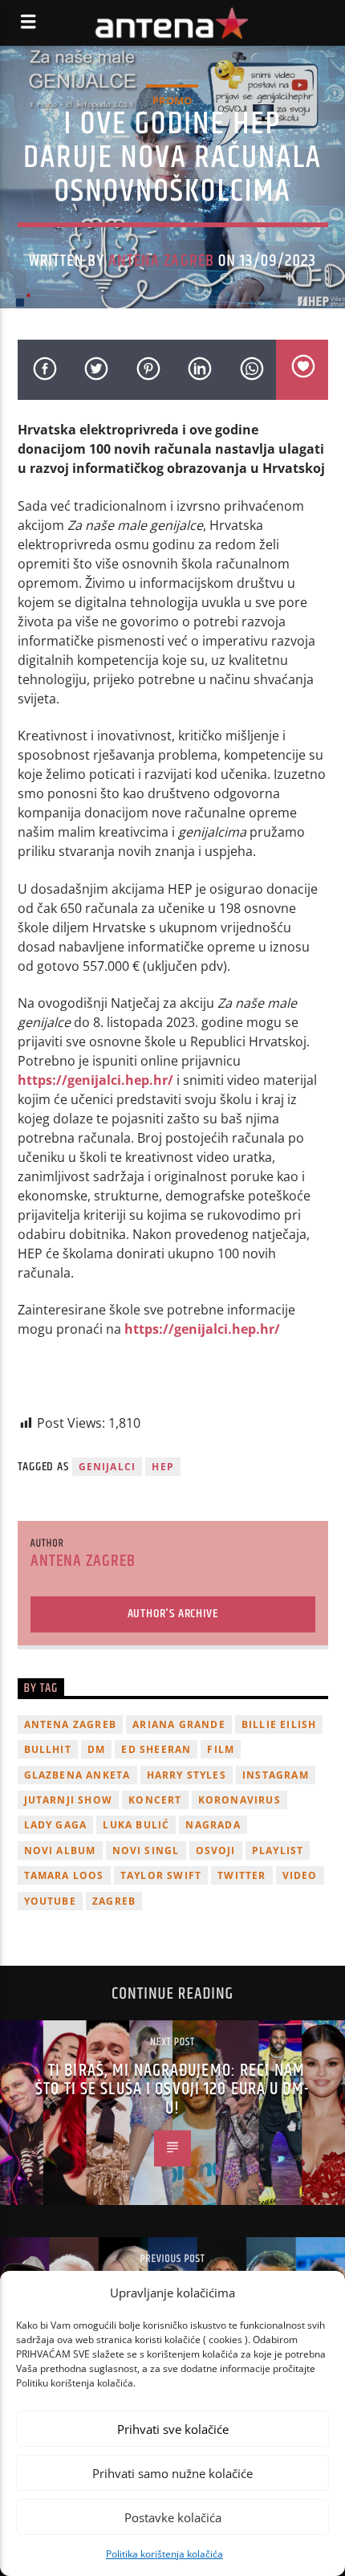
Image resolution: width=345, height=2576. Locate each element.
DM (96, 1749)
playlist (278, 1850)
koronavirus (239, 1800)
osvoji (216, 1850)
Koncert (155, 1800)
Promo (172, 100)
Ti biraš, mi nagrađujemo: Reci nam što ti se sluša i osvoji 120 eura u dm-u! (172, 2089)
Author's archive (173, 1614)
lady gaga (56, 1825)
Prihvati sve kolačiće (173, 2429)
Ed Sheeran (156, 1749)
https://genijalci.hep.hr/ (95, 1080)
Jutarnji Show (69, 1800)
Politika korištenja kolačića (164, 2554)
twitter (241, 1875)
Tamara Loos (64, 1875)
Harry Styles (187, 1775)
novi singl (146, 1850)
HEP (163, 1467)
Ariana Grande (179, 1724)
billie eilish (279, 1724)
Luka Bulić (136, 1825)
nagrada (213, 1825)
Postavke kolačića (173, 2517)
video (300, 1875)
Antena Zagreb (161, 261)
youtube (50, 1901)
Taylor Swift (161, 1875)
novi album (60, 1850)
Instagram (276, 1775)
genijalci (108, 1467)
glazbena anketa (77, 1775)
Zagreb (114, 1901)
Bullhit (48, 1749)
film (221, 1749)
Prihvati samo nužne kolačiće (172, 2473)
